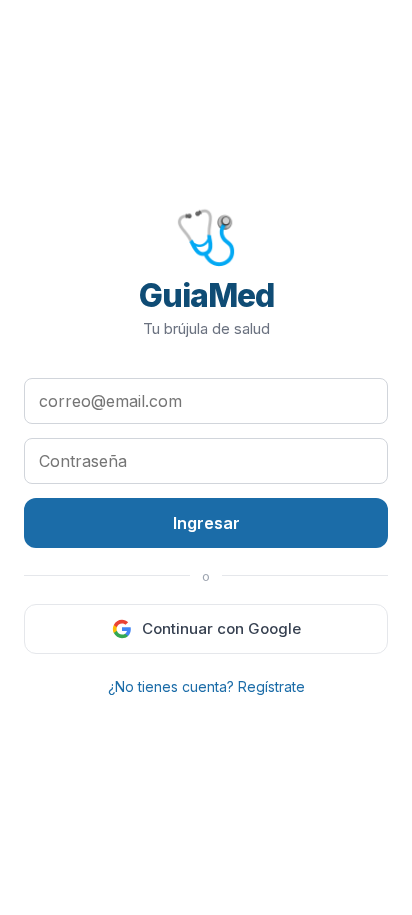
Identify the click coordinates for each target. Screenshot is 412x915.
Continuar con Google (221, 628)
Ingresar (206, 523)
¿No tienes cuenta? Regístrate (206, 686)
